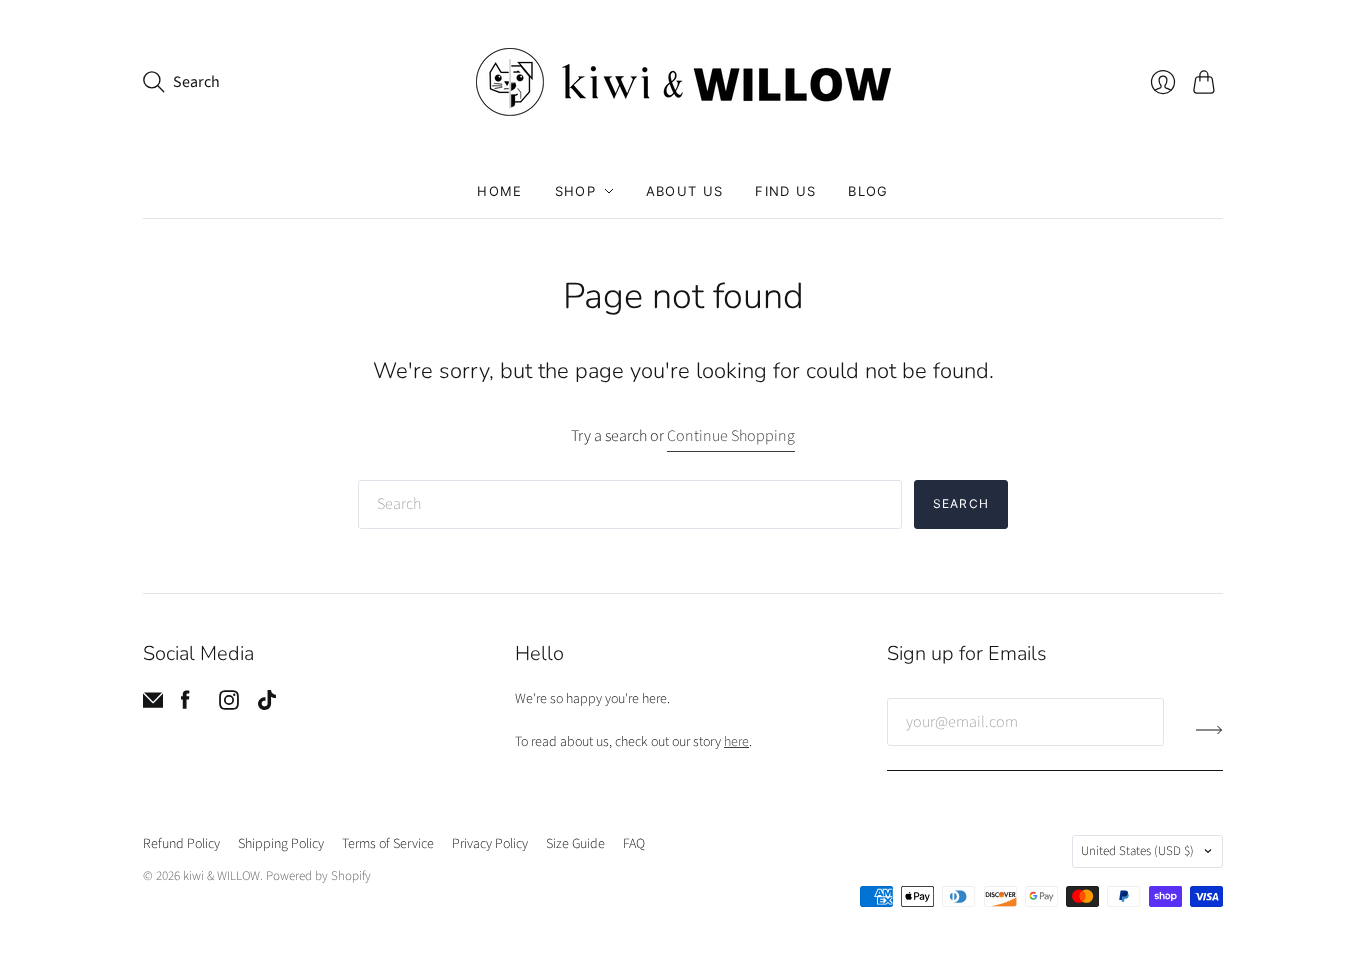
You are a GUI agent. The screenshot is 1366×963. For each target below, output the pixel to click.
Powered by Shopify (318, 876)
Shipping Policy (281, 844)
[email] (153, 705)
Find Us (785, 191)
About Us (684, 191)
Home (499, 191)
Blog (868, 191)
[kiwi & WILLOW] (683, 82)
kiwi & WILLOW (221, 876)
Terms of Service (388, 844)
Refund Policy (181, 844)
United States (1137, 851)
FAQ (634, 844)
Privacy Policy (490, 844)
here (736, 742)
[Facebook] (185, 705)
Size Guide (575, 844)
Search (961, 503)
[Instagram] (229, 705)
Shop (575, 191)
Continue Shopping (731, 436)
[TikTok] (267, 705)
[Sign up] (1209, 730)
